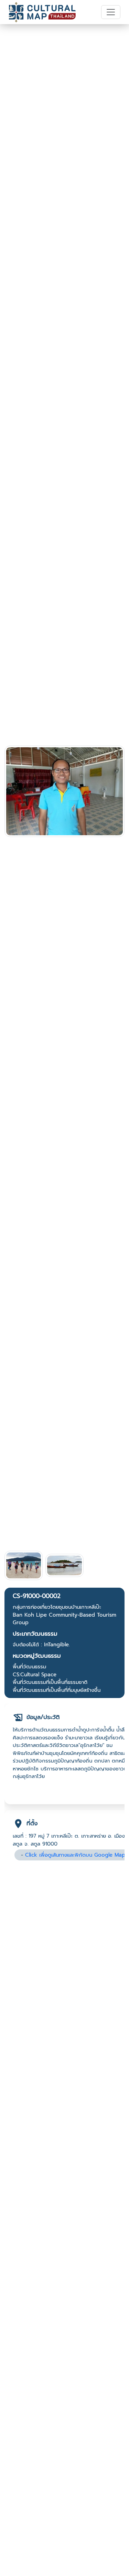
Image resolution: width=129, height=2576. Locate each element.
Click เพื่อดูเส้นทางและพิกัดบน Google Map (75, 1855)
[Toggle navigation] (111, 12)
